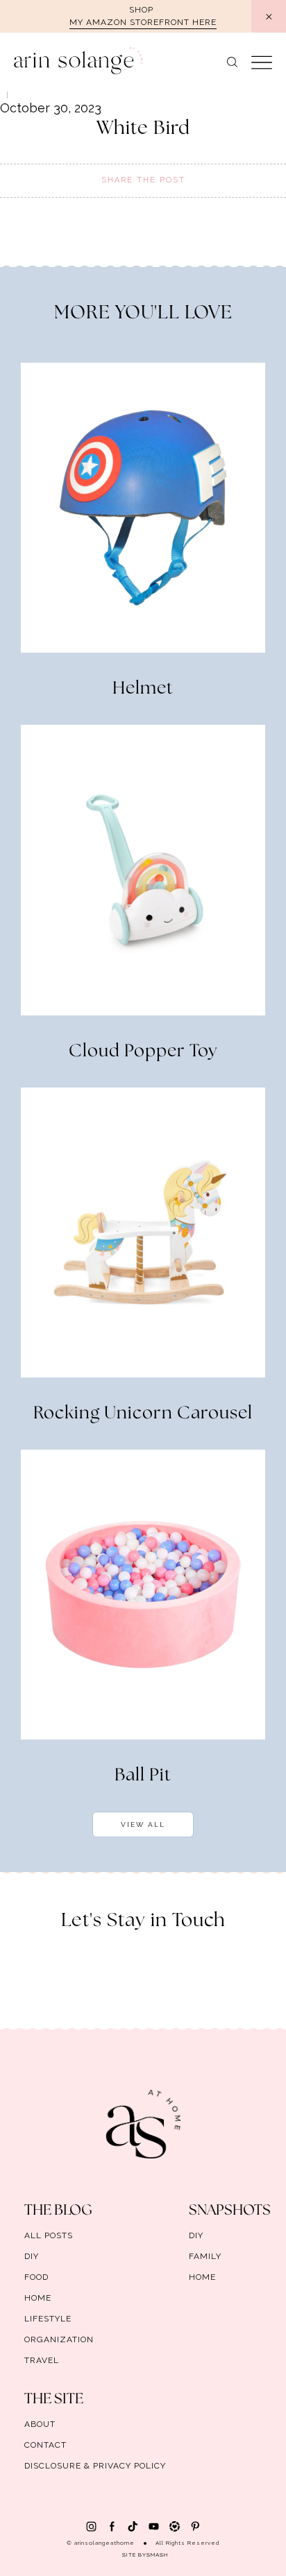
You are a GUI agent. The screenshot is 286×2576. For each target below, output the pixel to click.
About (40, 2424)
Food (36, 2277)
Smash (157, 2554)
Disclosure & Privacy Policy (95, 2466)
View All (143, 1824)
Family (205, 2256)
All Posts (49, 2235)
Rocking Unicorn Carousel (143, 1414)
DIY (32, 2256)
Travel (42, 2360)
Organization (59, 2339)
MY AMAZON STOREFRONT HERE (143, 22)
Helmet (143, 689)
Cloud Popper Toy (143, 1051)
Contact (45, 2445)
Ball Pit (143, 1776)
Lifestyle (48, 2319)
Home (38, 2298)
